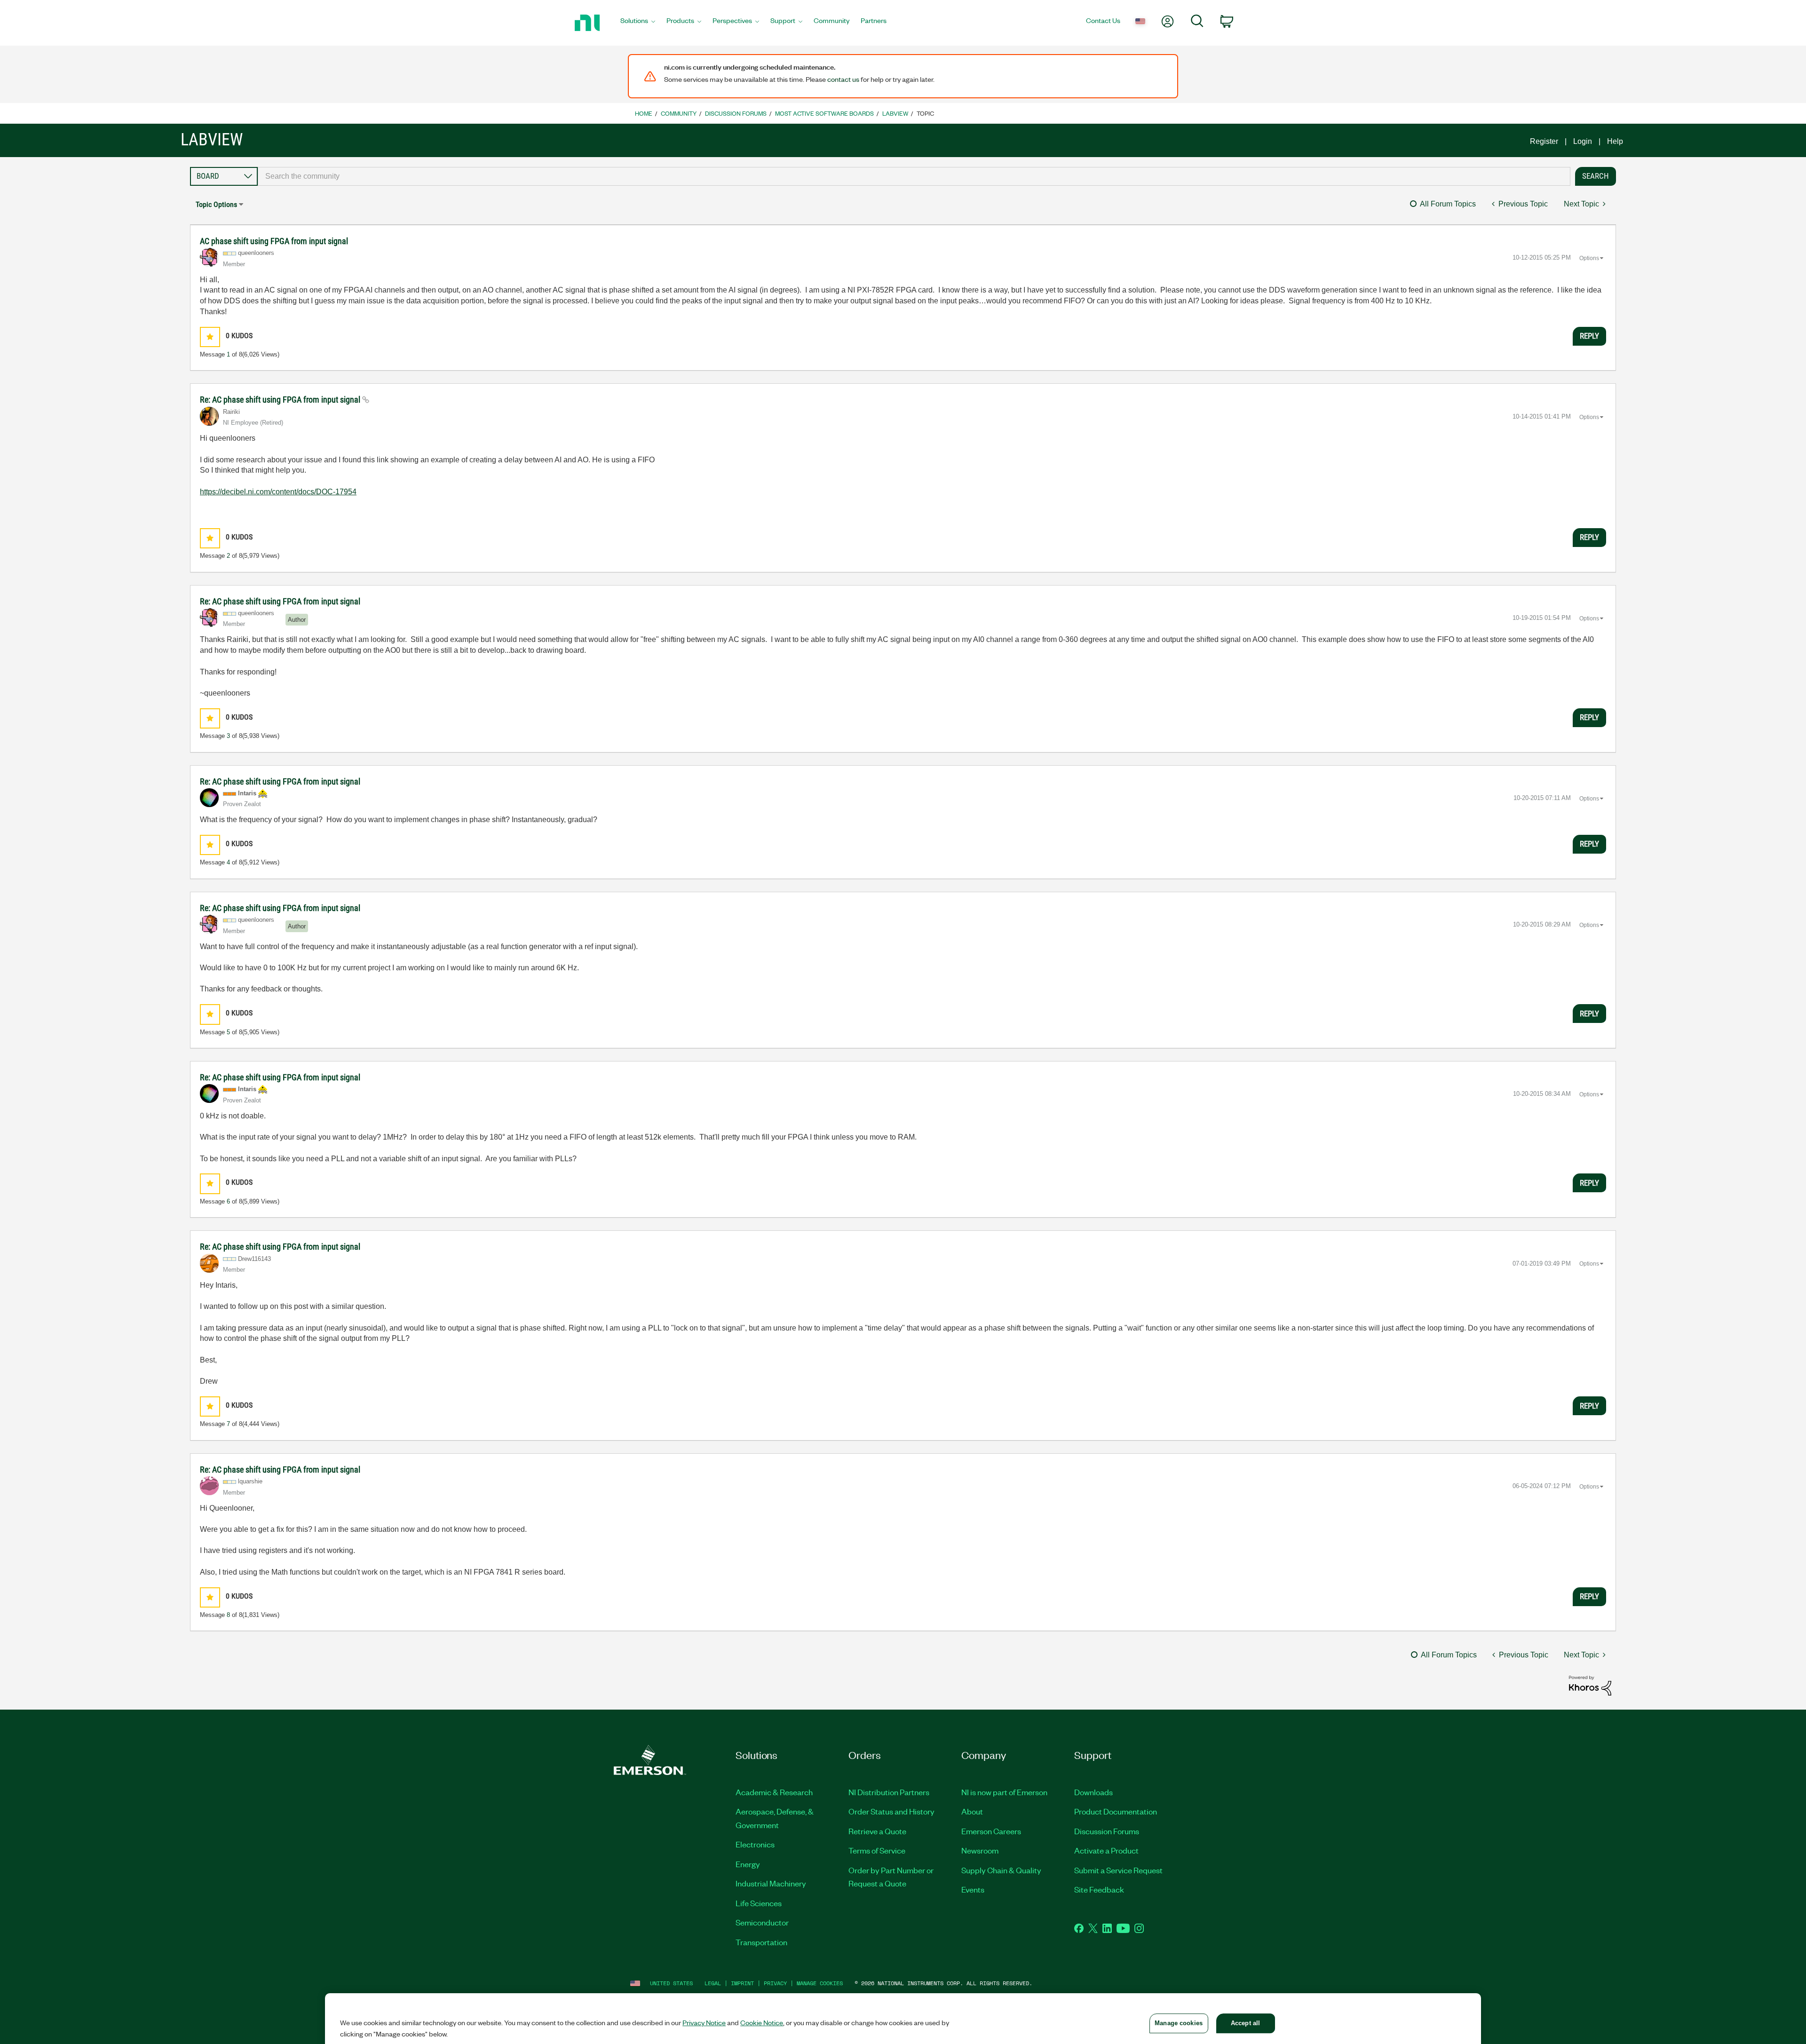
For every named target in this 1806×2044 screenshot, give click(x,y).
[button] (210, 337)
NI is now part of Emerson (1004, 1792)
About (972, 1811)
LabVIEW (895, 113)
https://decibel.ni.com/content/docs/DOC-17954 (278, 492)
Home (644, 113)
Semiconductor (762, 1922)
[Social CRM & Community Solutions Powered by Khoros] (1590, 1685)
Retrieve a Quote (877, 1831)
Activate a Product (1106, 1850)
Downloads (1093, 1792)
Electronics (755, 1844)
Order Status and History (891, 1811)
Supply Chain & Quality (1001, 1870)
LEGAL (713, 1983)
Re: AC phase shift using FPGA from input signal (281, 400)
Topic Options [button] (216, 204)
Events (973, 1889)
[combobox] (914, 176)
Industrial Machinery (771, 1883)
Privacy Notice (704, 2022)
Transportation (761, 1942)
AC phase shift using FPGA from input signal (274, 241)
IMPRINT (742, 1983)
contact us (843, 79)
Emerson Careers (991, 1831)
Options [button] (1589, 258)
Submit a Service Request (1118, 1870)
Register (1544, 141)
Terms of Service (877, 1850)
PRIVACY (775, 1983)
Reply (1589, 336)
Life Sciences (759, 1903)
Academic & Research (774, 1792)
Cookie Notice (762, 2022)
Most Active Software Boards (824, 113)
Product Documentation (1116, 1811)
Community (679, 113)
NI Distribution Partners (889, 1792)
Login (1583, 141)
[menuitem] (638, 23)
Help (1615, 141)
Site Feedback (1099, 1889)
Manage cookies (820, 1983)
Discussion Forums (736, 113)
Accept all (1245, 2023)
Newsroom (980, 1850)
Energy (748, 1864)
